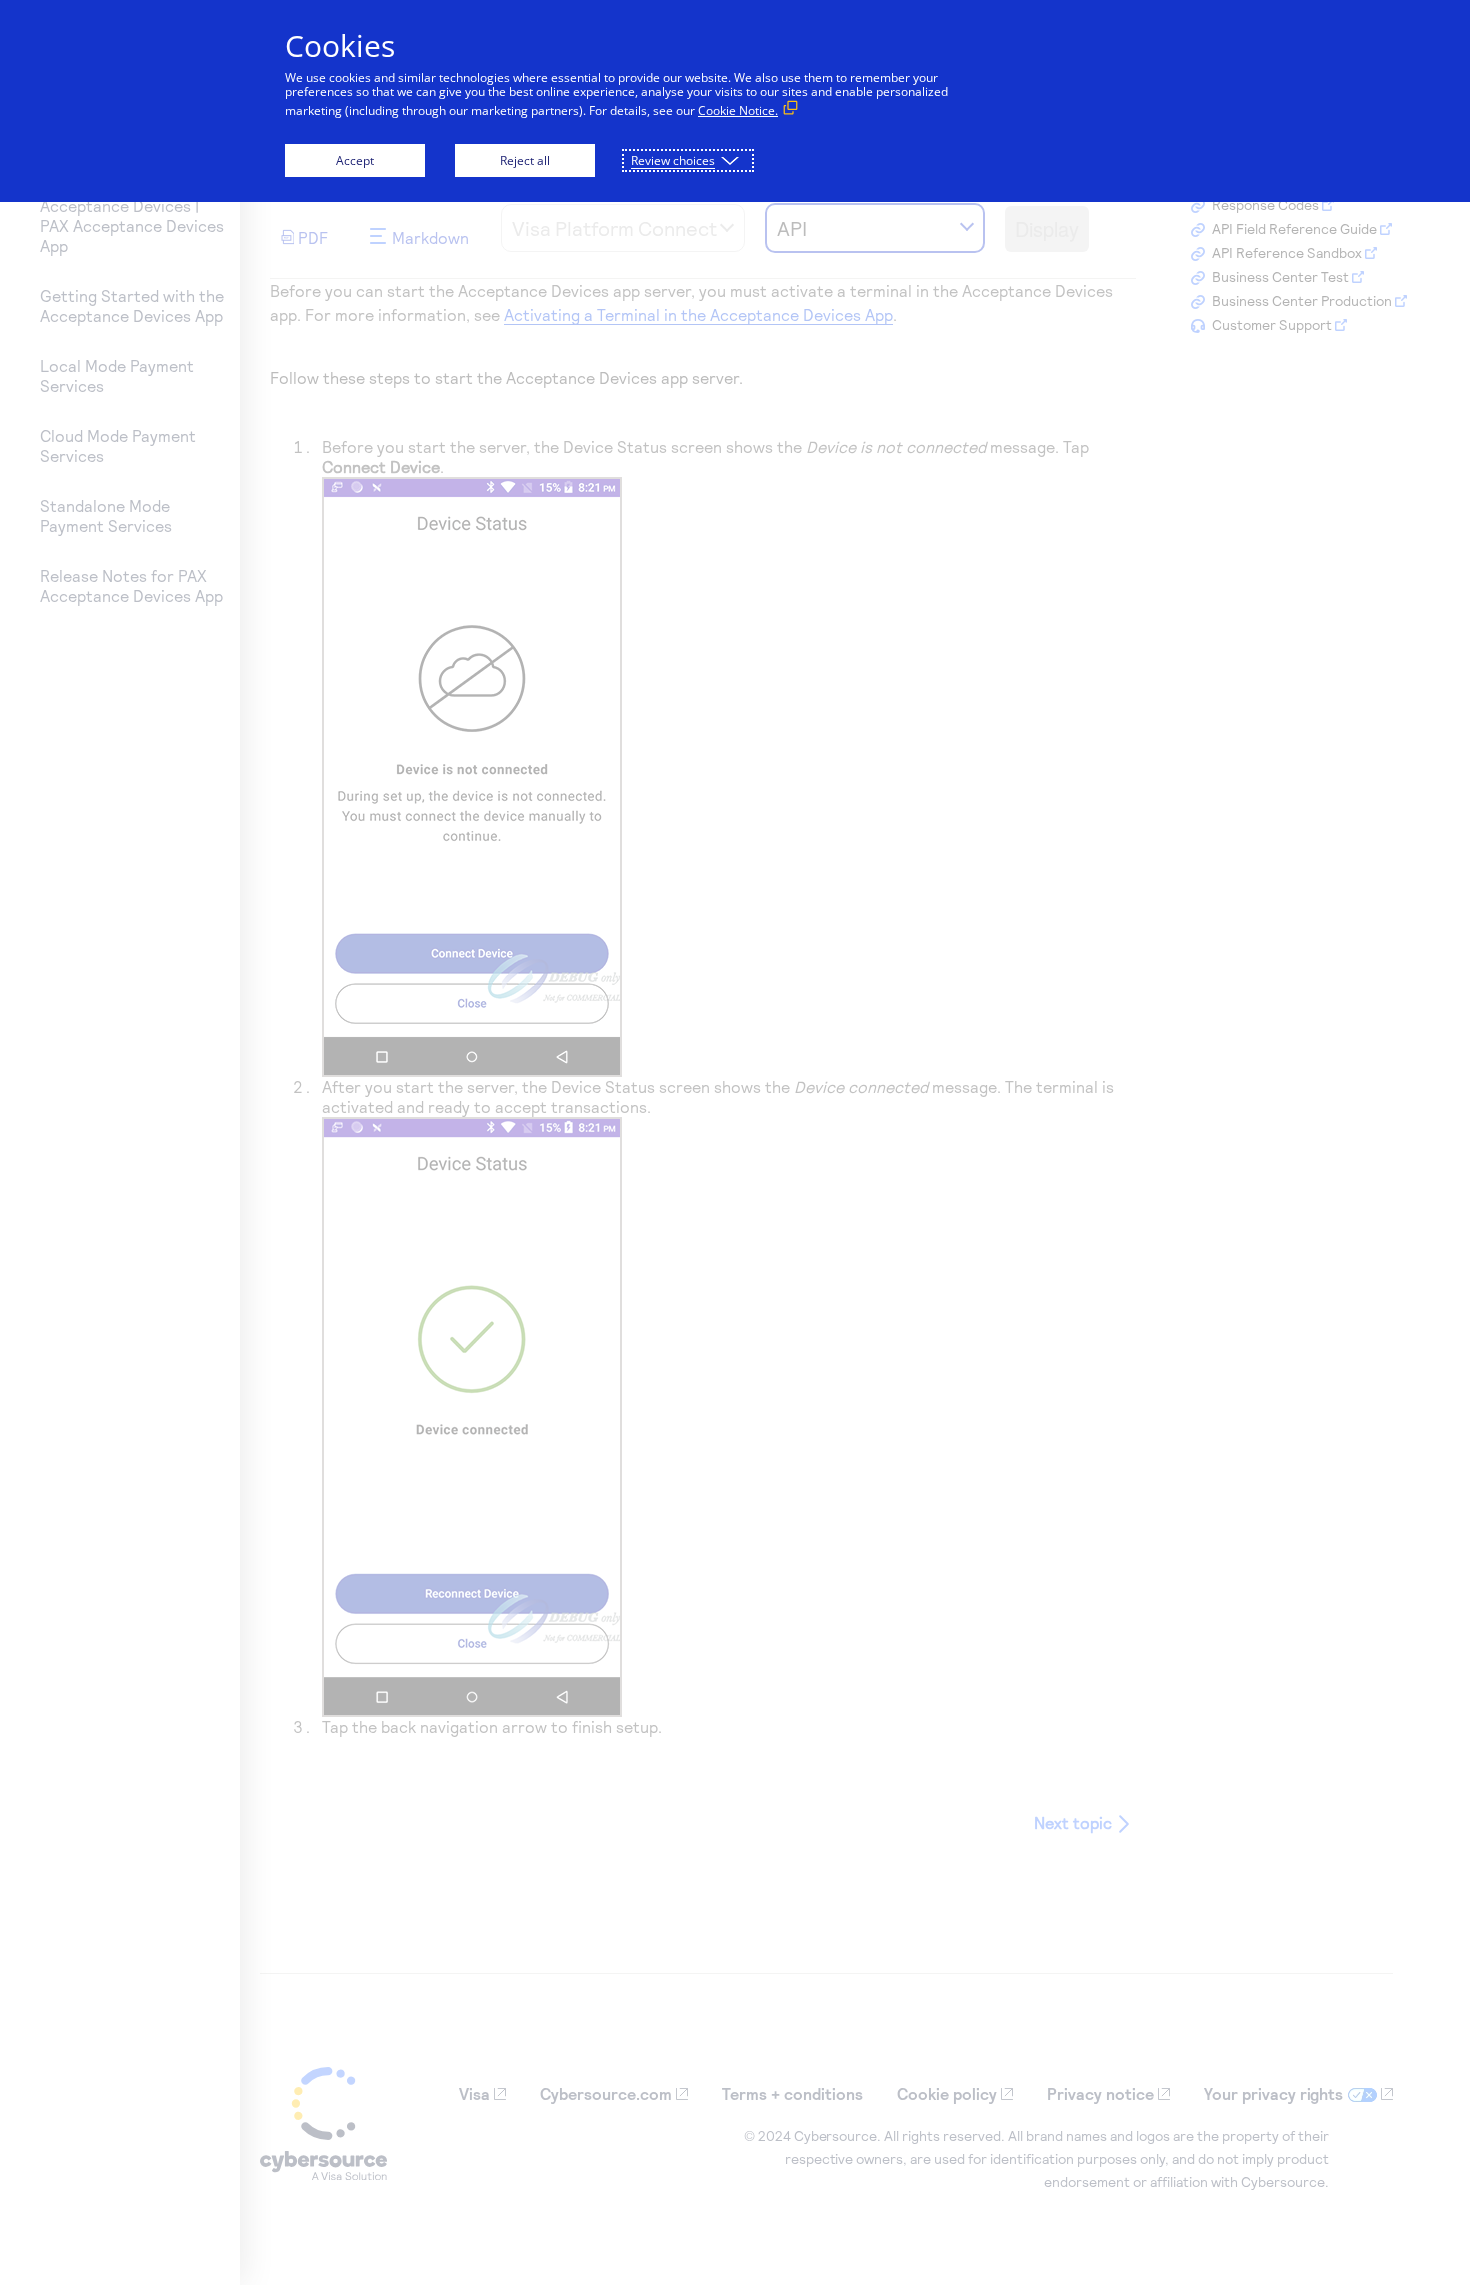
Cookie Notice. (738, 110)
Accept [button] (355, 160)
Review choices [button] (673, 160)
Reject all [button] (525, 160)
